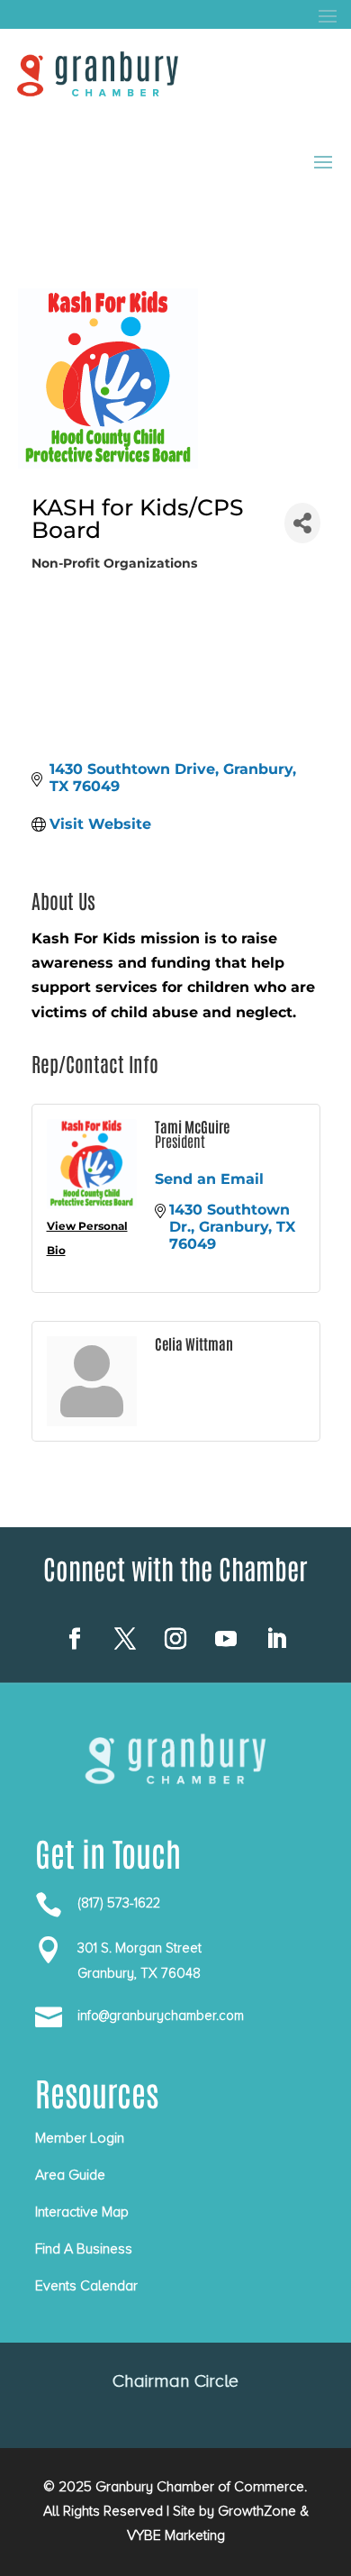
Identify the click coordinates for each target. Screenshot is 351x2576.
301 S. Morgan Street (139, 1948)
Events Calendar (86, 2286)
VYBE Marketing (176, 2535)
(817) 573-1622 (119, 1903)
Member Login (80, 2138)
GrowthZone (257, 2511)
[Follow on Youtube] (226, 1639)
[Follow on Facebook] (75, 1639)
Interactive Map (82, 2212)
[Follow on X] (125, 1639)
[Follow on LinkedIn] (276, 1639)
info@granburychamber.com (161, 2016)
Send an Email (209, 1179)
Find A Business (84, 2249)
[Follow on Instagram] (175, 1639)
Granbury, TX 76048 (139, 1973)
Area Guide (70, 2175)
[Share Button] (302, 523)
